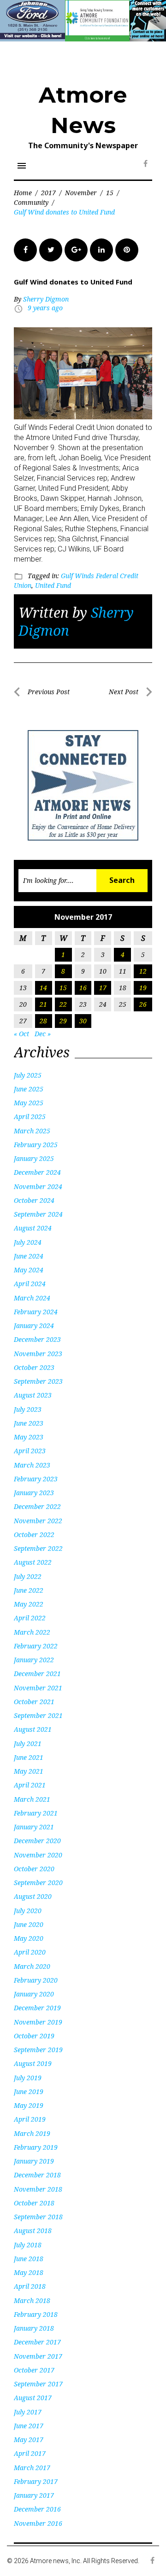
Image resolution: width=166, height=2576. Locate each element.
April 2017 (30, 2453)
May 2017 (29, 2440)
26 (143, 1004)
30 (83, 1021)
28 (43, 1021)
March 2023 (32, 1465)
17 (103, 988)
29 (63, 1021)
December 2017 (37, 2342)
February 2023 (36, 1479)
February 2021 (36, 1813)
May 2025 (29, 1103)
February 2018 (36, 2314)
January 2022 (34, 1660)
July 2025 (28, 1075)
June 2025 (29, 1089)
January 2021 (34, 1827)
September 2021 (38, 1715)
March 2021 (32, 1799)
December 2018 (37, 2175)
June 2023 (29, 1423)
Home (23, 193)
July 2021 (28, 1743)
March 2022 (32, 1632)
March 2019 (32, 2133)
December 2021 (37, 1674)
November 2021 (38, 1688)
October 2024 (34, 1200)
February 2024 (36, 1312)
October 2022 (34, 1535)
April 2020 (30, 1952)
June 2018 (29, 2259)
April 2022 (30, 1618)
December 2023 (37, 1339)
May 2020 (29, 1938)
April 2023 (30, 1451)
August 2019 (33, 2063)
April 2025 (30, 1117)
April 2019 (30, 2119)
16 (83, 988)
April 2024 (30, 1284)
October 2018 (34, 2203)
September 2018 (38, 2217)
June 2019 (29, 2092)
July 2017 (28, 2412)
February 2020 (36, 1980)
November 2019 (38, 2022)
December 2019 (37, 2008)
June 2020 (29, 1924)
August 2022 (33, 1562)
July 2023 (28, 1409)
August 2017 (33, 2398)
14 (43, 988)
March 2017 (32, 2468)
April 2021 (30, 1785)
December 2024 (37, 1172)
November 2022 (38, 1521)
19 (143, 988)
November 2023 (38, 1354)
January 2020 (34, 1994)
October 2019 (34, 2036)
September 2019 (38, 2050)
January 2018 (34, 2328)
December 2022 (37, 1506)
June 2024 (29, 1256)
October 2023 (34, 1367)
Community (31, 202)
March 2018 (32, 2300)
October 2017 (34, 2370)
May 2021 (29, 1771)
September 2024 (38, 1214)
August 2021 (33, 1729)
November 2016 (38, 2523)
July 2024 (28, 1242)
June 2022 (29, 1590)
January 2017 (34, 2495)
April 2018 (30, 2286)
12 (143, 971)
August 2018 (33, 2231)
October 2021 (34, 1702)
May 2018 (29, 2272)
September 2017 (38, 2384)
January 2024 (34, 1326)
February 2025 (36, 1145)
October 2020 (34, 1869)
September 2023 (38, 1381)
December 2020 (37, 1841)
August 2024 (33, 1228)
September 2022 (38, 1548)
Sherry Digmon (46, 299)
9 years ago (45, 308)
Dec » (43, 1034)
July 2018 (28, 2245)
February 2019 (36, 2147)
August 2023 (33, 1395)
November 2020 (38, 1855)
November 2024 (38, 1186)
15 (110, 193)
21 (43, 1004)
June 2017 (29, 2426)
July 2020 (28, 1911)
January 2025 (34, 1158)
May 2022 (29, 1604)
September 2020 (38, 1883)
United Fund (53, 585)
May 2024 (29, 1270)
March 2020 (32, 1966)
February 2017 (36, 2481)
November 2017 (38, 2356)
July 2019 (28, 2078)
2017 (48, 193)
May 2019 (29, 2105)
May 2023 (29, 1437)
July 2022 (28, 1576)
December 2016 (37, 2509)
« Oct (21, 1034)
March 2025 (32, 1131)
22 (63, 1004)
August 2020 (33, 1896)
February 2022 (36, 1646)
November (81, 193)
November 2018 (38, 2189)
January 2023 (34, 1493)
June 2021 (29, 1757)
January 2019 (34, 2161)
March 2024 (32, 1298)
